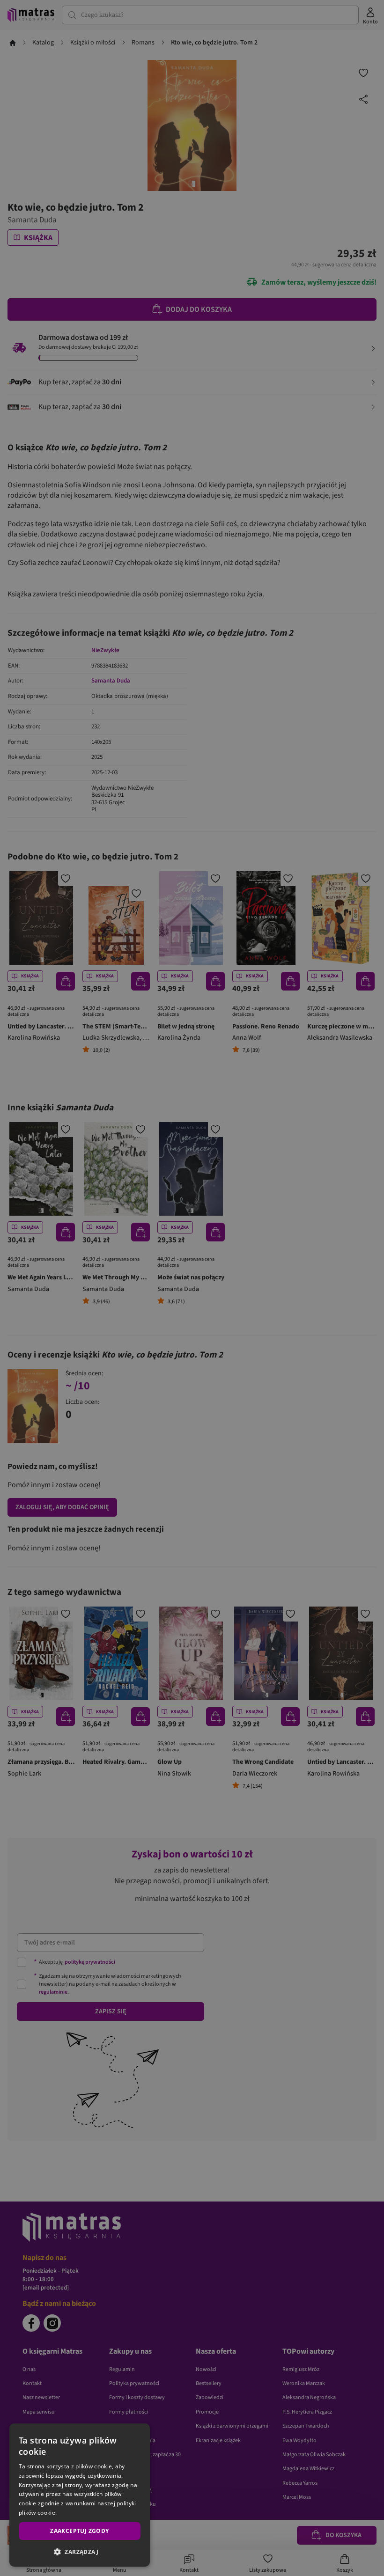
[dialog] (80, 2495)
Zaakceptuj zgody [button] (79, 2531)
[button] (80, 2552)
